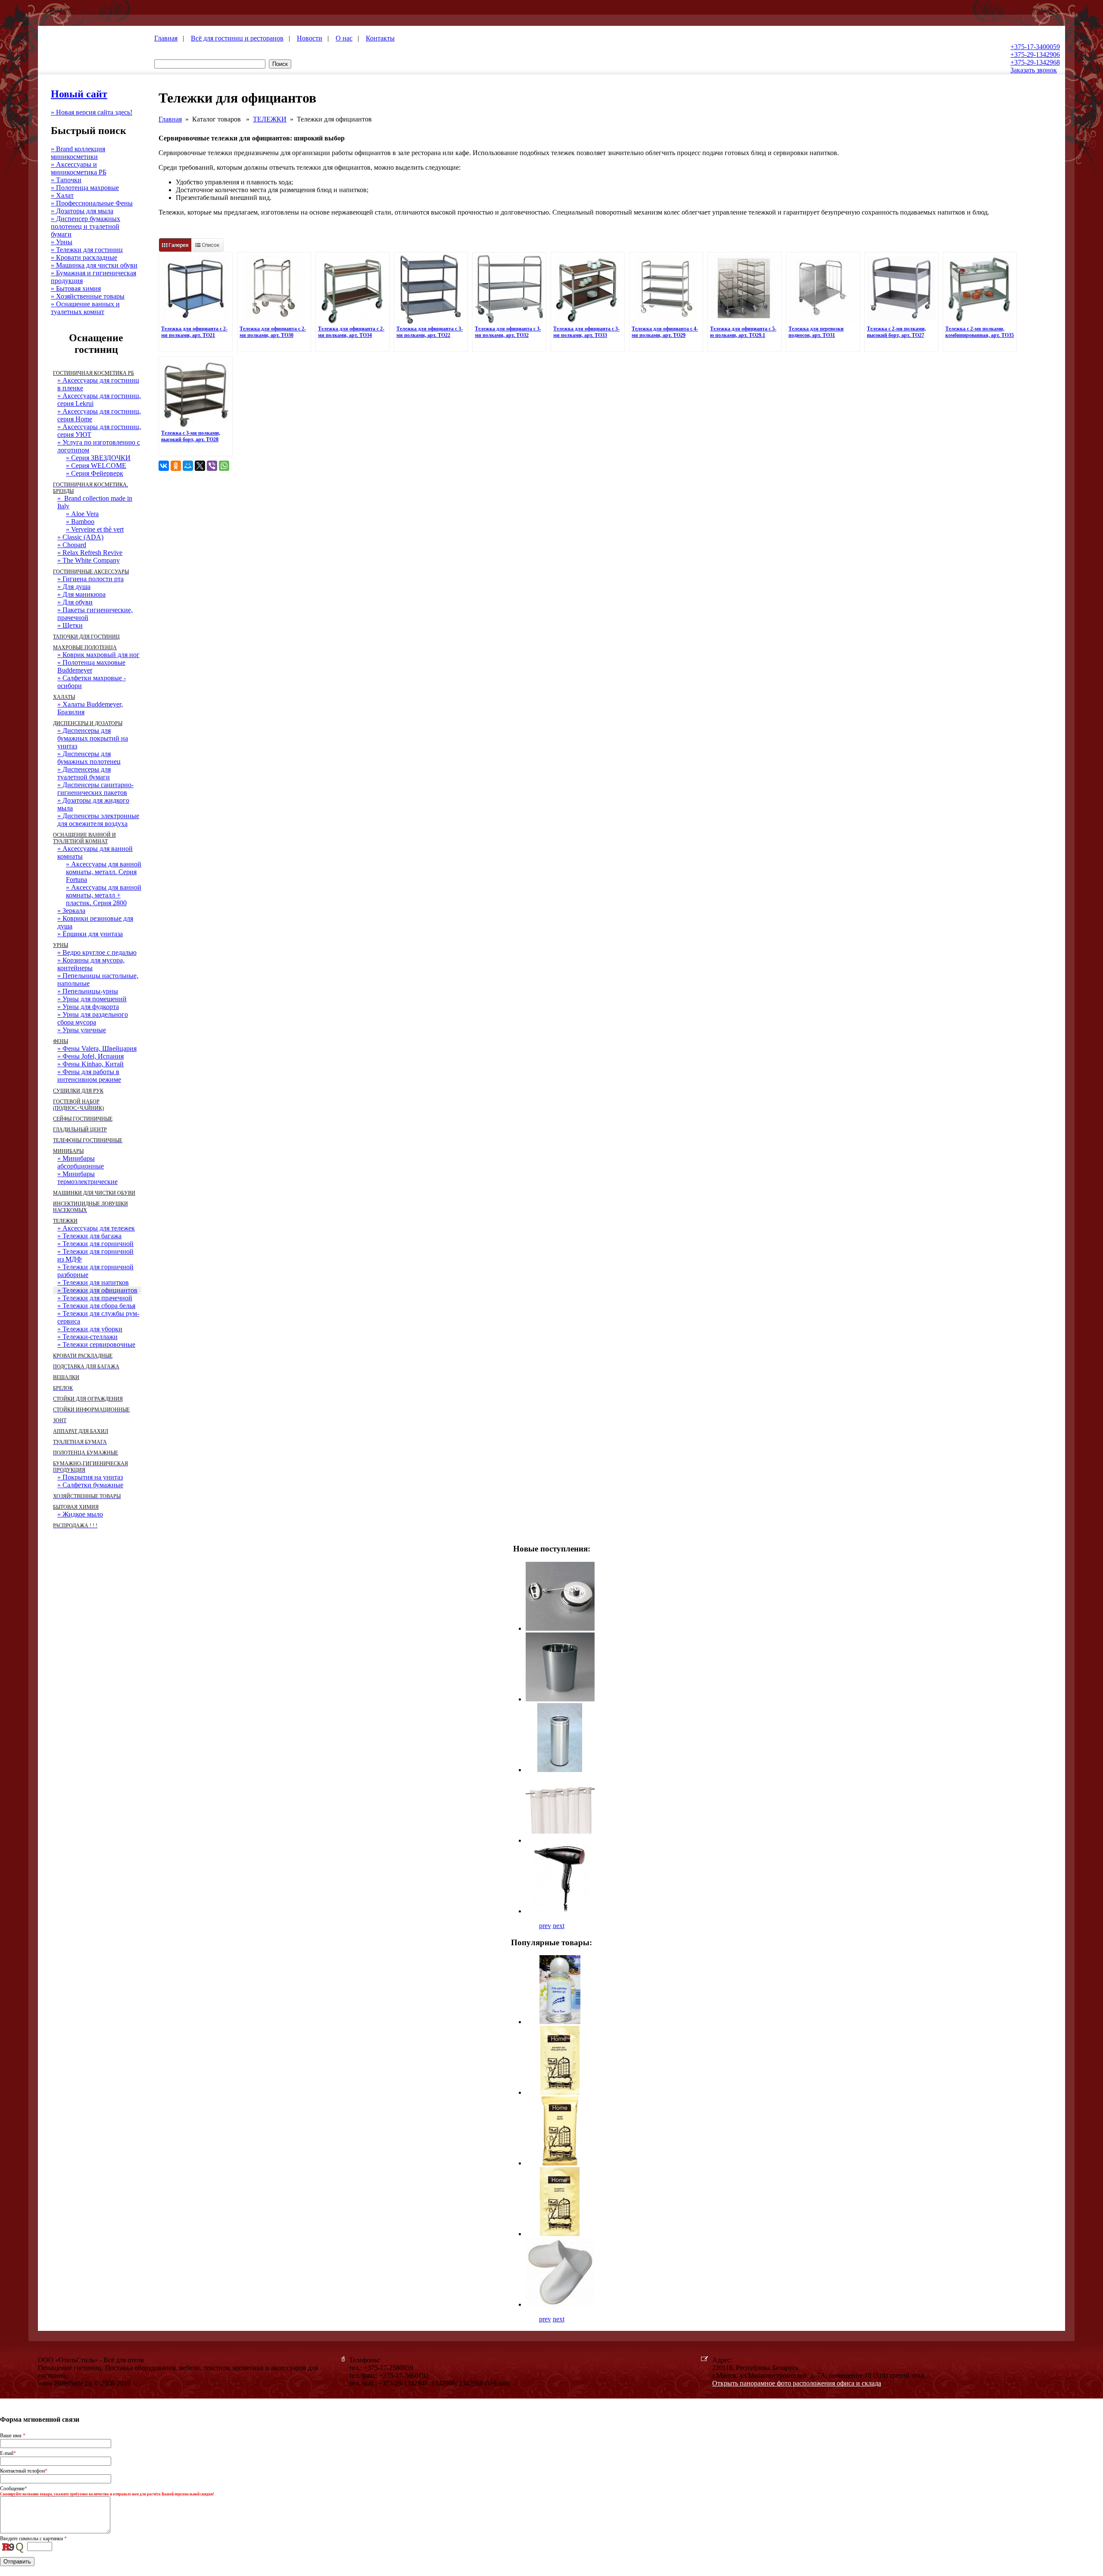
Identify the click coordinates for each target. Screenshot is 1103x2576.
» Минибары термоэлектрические (87, 1178)
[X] (200, 466)
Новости (310, 38)
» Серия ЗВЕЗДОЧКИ (98, 458)
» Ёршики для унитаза (90, 934)
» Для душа (74, 587)
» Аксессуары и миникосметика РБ (79, 168)
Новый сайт (79, 94)
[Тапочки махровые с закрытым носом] (560, 2304)
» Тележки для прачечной (95, 1298)
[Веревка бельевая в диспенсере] (560, 1628)
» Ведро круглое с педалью (97, 952)
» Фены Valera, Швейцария (97, 1048)
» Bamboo (80, 522)
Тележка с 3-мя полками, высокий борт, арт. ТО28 (191, 436)
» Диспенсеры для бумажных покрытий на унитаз (93, 738)
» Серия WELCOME (96, 466)
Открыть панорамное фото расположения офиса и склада (797, 2383)
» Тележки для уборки (90, 1329)
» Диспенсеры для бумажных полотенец (89, 758)
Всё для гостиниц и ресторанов (237, 38)
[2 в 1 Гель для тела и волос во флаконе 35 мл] (560, 2022)
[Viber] (212, 466)
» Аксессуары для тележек (96, 1228)
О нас (344, 38)
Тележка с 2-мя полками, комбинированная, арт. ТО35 (980, 332)
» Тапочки (66, 180)
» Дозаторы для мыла (82, 211)
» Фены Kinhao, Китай (90, 1064)
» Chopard (72, 545)
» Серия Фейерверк (95, 473)
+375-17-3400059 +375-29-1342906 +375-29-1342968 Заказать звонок (1035, 58)
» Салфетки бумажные (90, 1485)
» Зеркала (71, 911)
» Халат (62, 195)
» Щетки (70, 625)
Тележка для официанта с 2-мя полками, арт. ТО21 (194, 332)
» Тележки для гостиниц (87, 250)
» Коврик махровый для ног (98, 655)
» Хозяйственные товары (88, 296)
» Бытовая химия (76, 288)
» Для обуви (75, 602)
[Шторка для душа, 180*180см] (560, 1840)
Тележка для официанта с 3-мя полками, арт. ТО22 (430, 332)
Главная (166, 38)
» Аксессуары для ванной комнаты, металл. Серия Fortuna (104, 872)
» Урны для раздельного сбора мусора (93, 1018)
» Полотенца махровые (85, 188)
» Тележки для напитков (93, 1282)
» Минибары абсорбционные (81, 1162)
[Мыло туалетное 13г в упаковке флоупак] (560, 2163)
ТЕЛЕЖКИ (270, 119)
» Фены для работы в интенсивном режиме (89, 1076)
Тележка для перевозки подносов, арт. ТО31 (816, 332)
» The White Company (89, 560)
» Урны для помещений (92, 999)
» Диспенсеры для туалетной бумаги (84, 773)
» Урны (62, 242)
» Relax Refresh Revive (90, 553)
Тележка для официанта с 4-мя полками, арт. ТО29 (665, 332)
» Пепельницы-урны (88, 991)
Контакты (380, 38)
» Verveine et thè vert (95, 529)
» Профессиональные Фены (92, 203)
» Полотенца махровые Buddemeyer (91, 666)
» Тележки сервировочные (96, 1344)
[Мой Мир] (188, 466)
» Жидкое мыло (80, 1514)
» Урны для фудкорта (88, 1007)
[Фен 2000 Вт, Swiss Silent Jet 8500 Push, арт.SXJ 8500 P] (560, 1911)
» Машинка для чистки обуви (94, 265)
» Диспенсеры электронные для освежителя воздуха (98, 820)
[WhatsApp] (224, 466)
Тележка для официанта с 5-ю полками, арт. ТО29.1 (743, 332)
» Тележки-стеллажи (87, 1337)
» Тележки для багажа (89, 1236)
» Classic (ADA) (80, 537)
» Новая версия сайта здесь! (92, 112)
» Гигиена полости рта (90, 579)
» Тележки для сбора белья (96, 1306)
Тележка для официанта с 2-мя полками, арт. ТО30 (273, 332)
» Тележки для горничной (95, 1244)
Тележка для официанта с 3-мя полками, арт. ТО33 (586, 332)
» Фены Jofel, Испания (90, 1056)
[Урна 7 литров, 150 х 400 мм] (560, 1770)
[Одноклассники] (176, 466)
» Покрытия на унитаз (90, 1477)
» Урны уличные (82, 1030)
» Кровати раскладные (84, 257)
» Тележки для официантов (97, 1290)
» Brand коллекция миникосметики (78, 153)
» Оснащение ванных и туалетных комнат (85, 308)
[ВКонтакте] (164, 466)
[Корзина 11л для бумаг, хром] (560, 1699)
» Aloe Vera (82, 514)
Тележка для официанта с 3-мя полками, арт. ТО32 (508, 332)
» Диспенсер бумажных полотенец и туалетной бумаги (86, 226)
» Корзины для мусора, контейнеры (91, 964)
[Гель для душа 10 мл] (560, 2092)
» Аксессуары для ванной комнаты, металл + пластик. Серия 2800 (104, 895)
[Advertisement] (608, 502)
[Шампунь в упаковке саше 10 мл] (560, 2234)
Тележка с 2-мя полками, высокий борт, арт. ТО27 (896, 332)
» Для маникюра (81, 594)
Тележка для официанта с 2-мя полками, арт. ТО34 (351, 332)
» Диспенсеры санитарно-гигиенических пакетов (95, 789)
